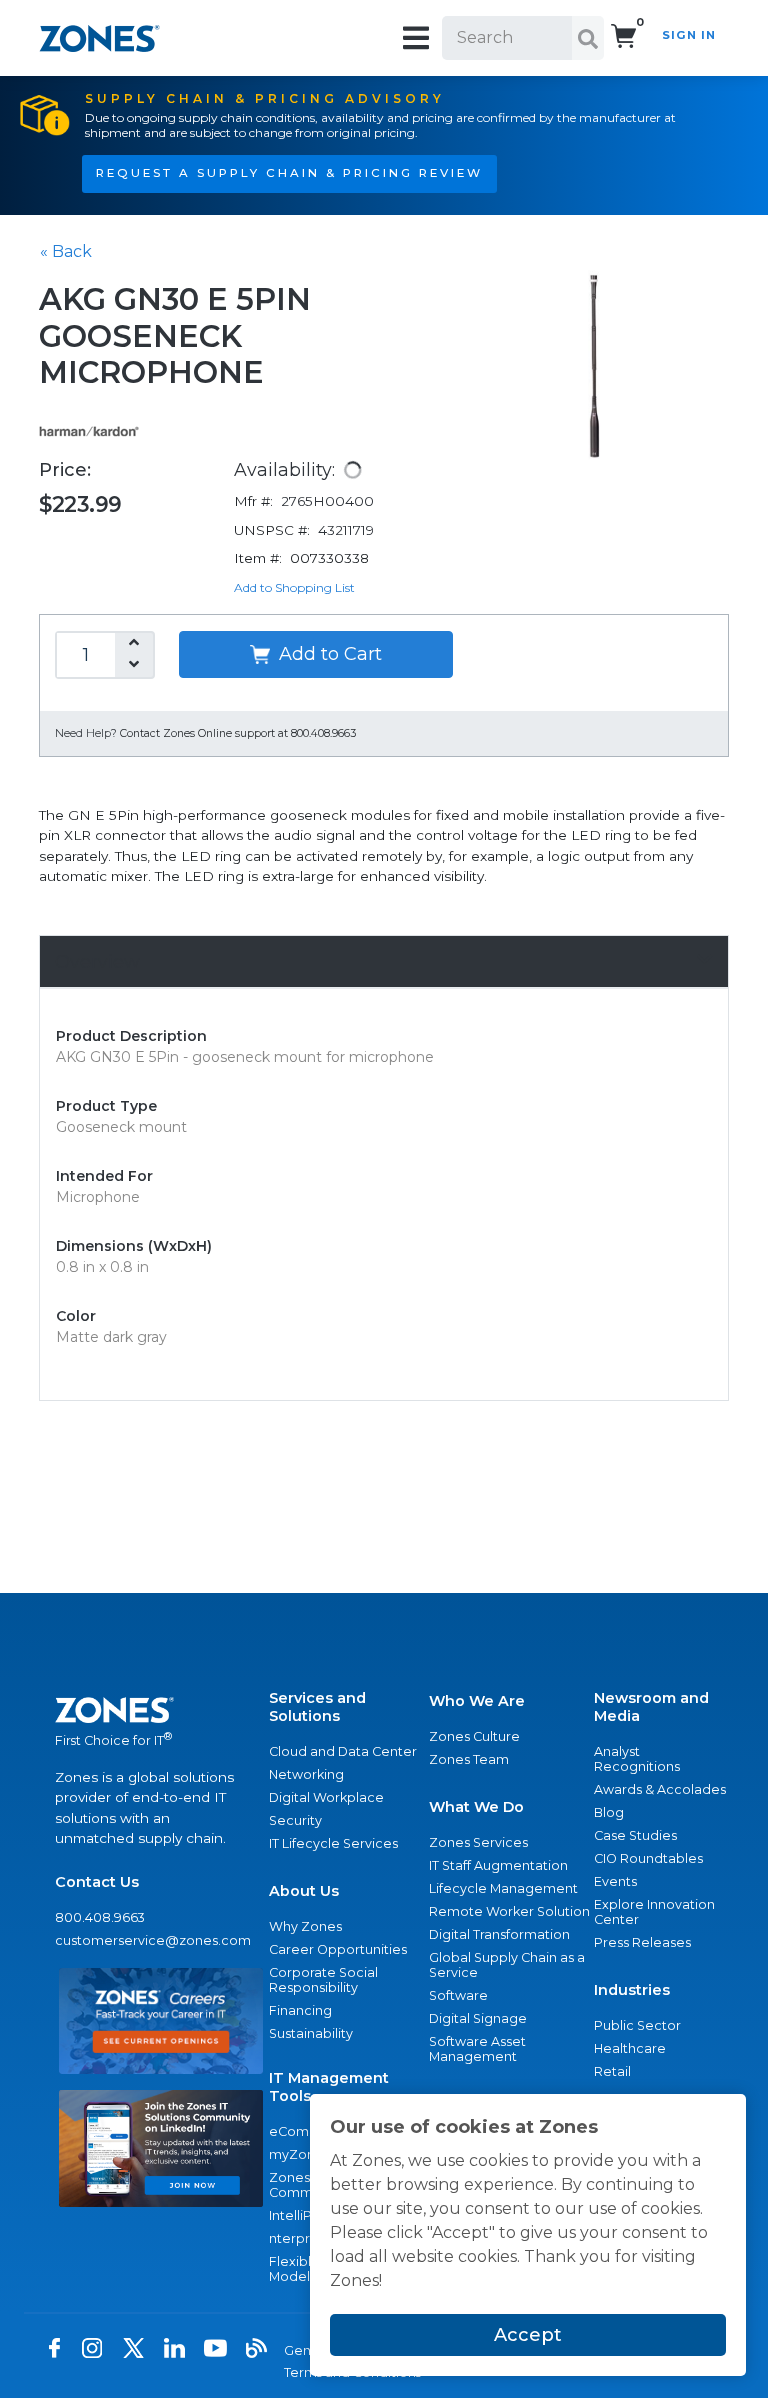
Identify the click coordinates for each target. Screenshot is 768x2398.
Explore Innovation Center (654, 1912)
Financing (300, 2010)
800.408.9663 (100, 1917)
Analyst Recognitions (637, 1759)
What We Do (476, 1807)
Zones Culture (474, 1736)
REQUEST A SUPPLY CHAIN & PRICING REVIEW (289, 173)
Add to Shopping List (294, 587)
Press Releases (642, 1942)
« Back (66, 251)
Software (458, 1995)
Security (295, 1820)
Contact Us (97, 1882)
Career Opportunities (338, 1949)
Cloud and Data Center (343, 1751)
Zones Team (469, 1759)
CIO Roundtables (648, 1858)
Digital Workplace (326, 1797)
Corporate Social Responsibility (323, 1980)
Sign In (689, 35)
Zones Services (478, 1842)
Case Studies (635, 1835)
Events (615, 1881)
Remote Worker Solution (509, 1911)
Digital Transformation (499, 1934)
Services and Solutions (317, 1707)
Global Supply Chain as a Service (507, 1965)
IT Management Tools (329, 2087)
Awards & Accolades (660, 1789)
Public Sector (637, 2025)
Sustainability (311, 2033)
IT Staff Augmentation (498, 1865)
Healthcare (630, 2048)
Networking (306, 1774)
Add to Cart (328, 654)
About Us (304, 1891)
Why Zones (305, 1926)
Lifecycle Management (503, 1888)
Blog (609, 1812)
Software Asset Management (477, 2049)
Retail (612, 2071)
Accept (528, 2335)
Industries (632, 1990)
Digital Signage (478, 2018)
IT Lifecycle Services (333, 1843)
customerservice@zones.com (153, 1940)
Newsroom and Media (651, 1707)
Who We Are (477, 1701)
